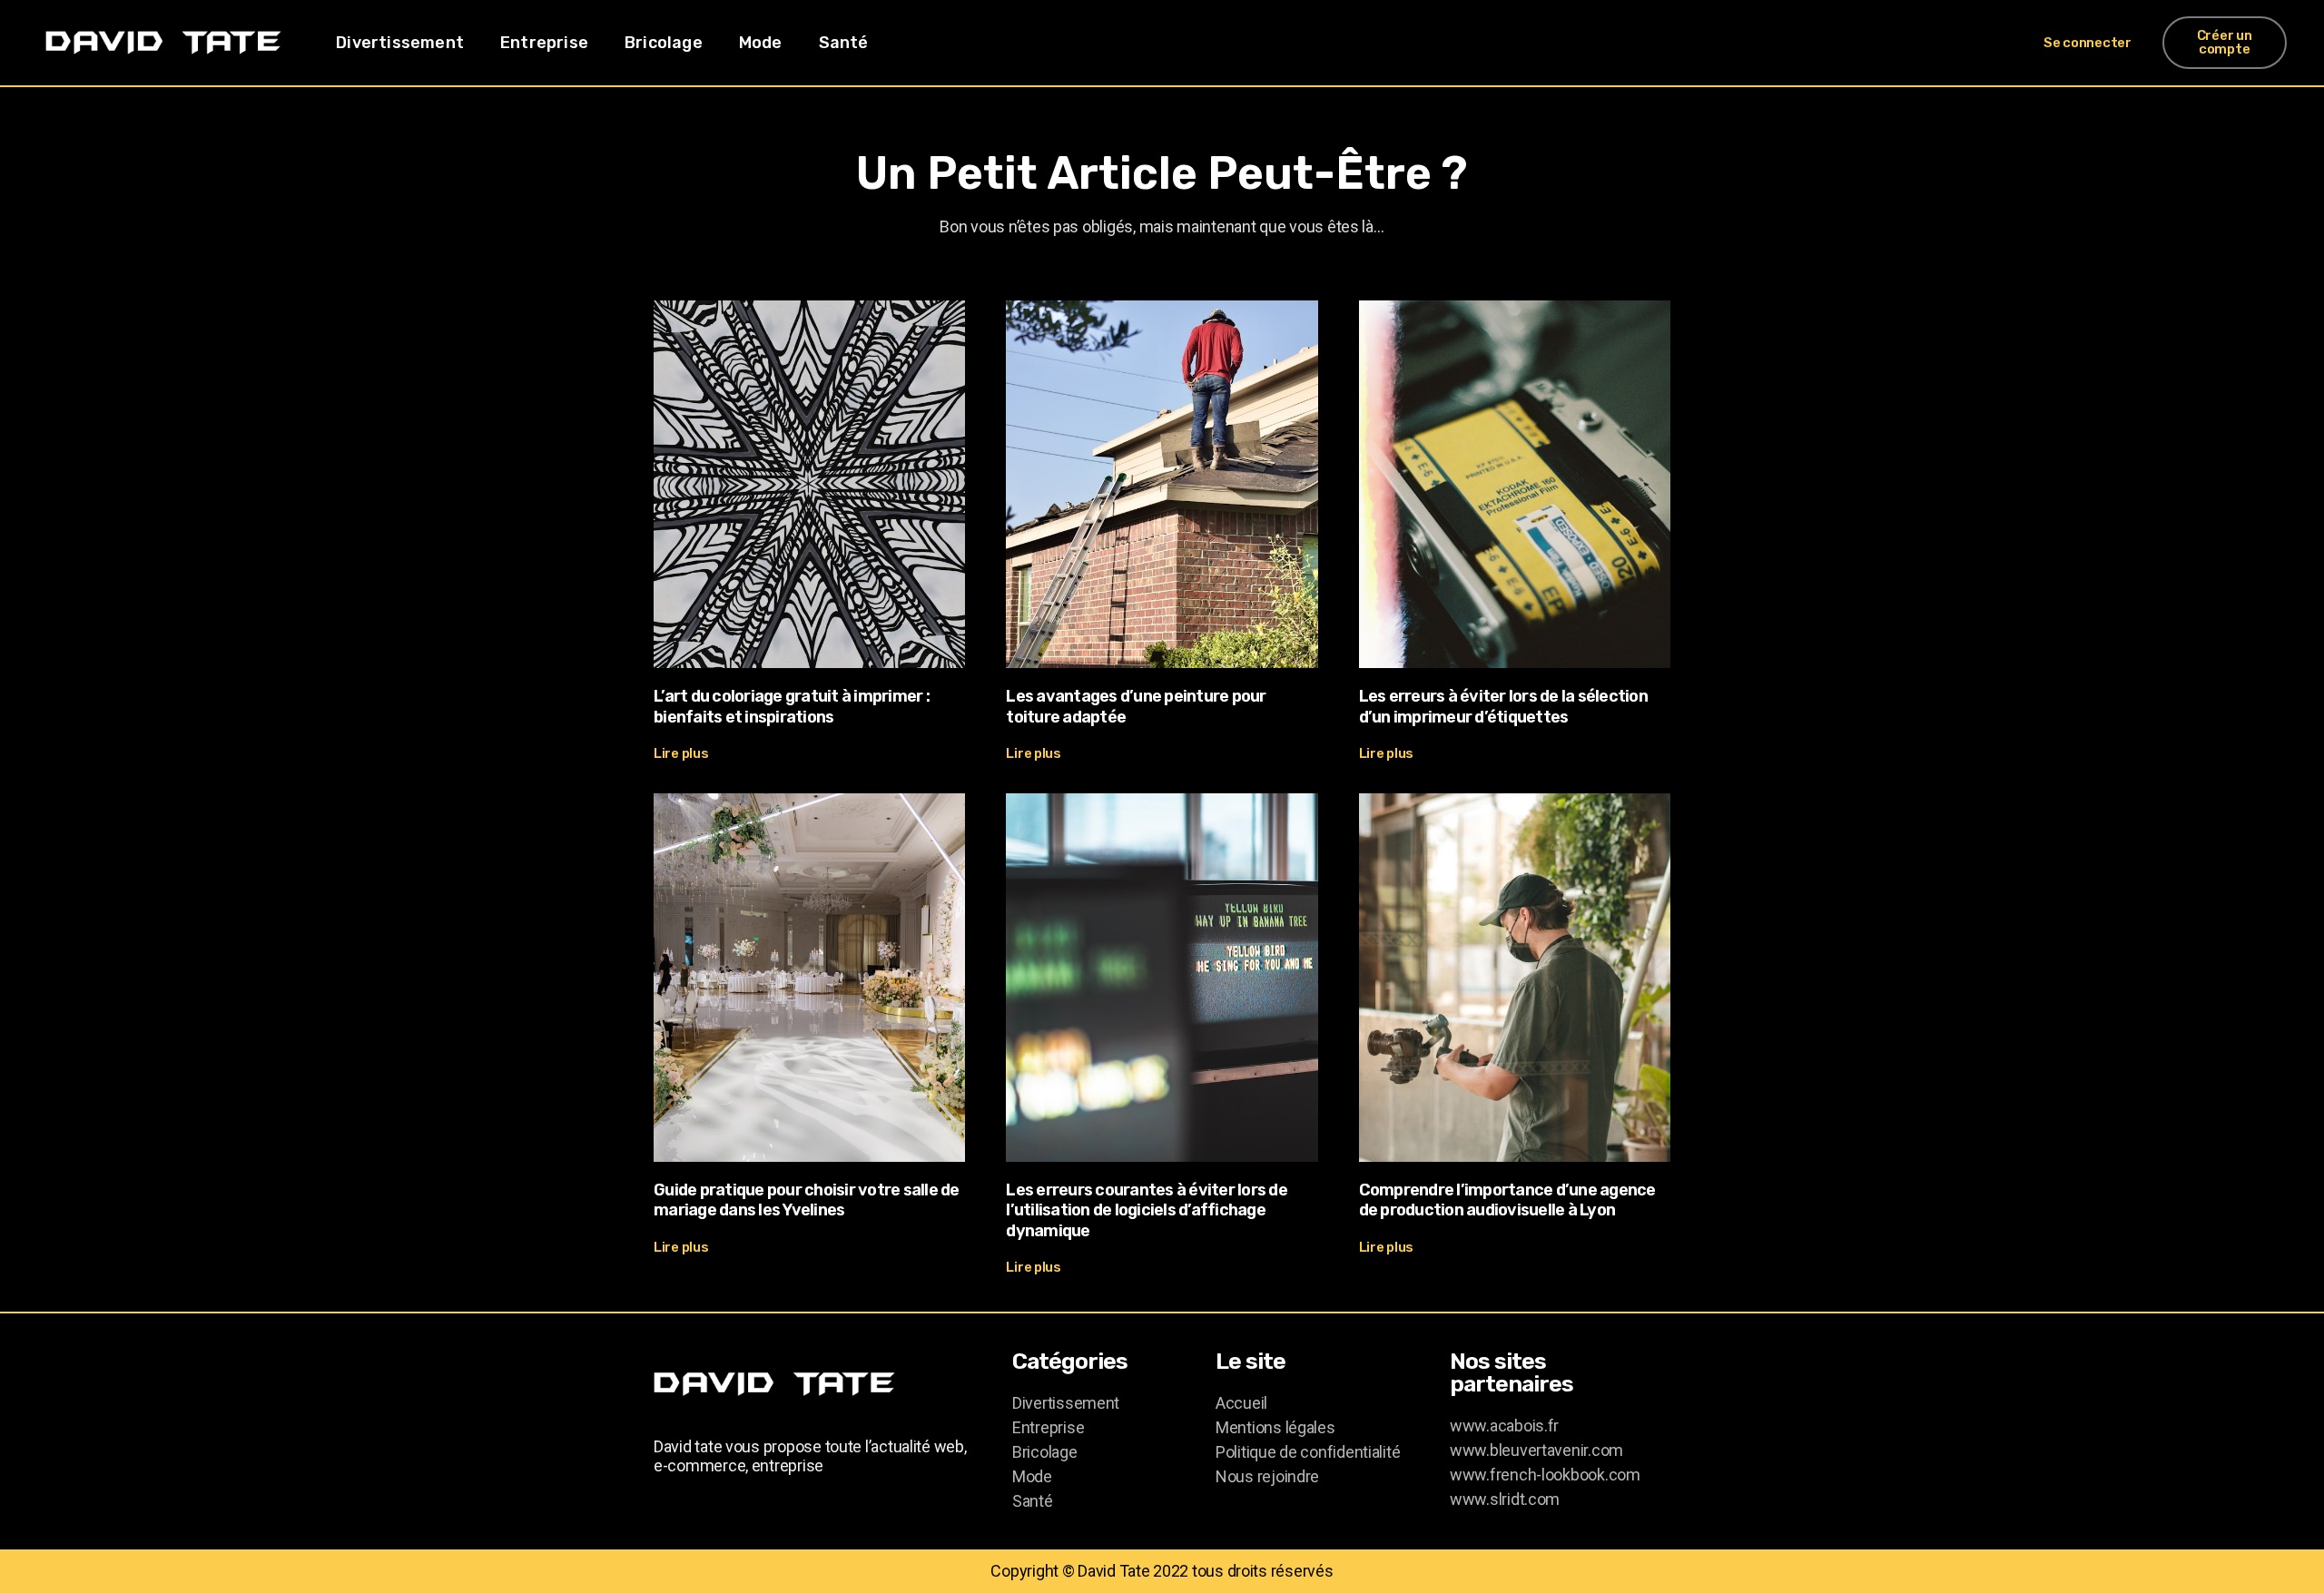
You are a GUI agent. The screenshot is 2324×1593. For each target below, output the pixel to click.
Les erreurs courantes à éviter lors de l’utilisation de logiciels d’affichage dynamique (1147, 1210)
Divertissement (400, 43)
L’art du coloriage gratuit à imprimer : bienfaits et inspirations (792, 707)
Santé (844, 43)
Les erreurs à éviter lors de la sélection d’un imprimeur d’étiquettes (1503, 707)
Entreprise (544, 43)
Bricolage (664, 43)
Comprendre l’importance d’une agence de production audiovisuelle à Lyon (1507, 1200)
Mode (761, 43)
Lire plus (681, 753)
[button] (2088, 43)
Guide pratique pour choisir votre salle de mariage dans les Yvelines (807, 1200)
